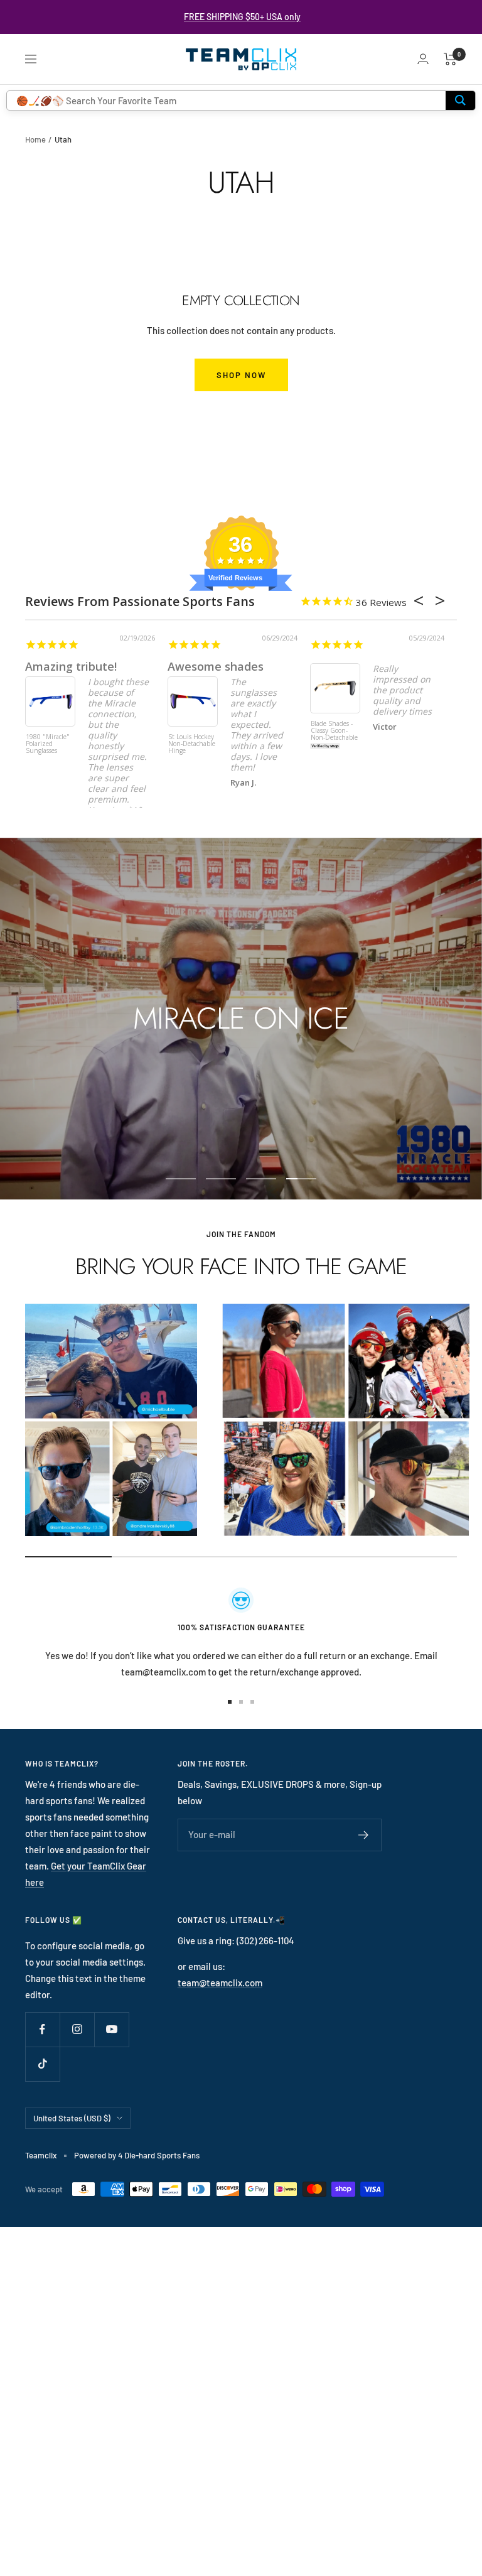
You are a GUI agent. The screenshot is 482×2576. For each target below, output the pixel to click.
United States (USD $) (72, 2118)
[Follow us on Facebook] (42, 2029)
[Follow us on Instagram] (77, 2029)
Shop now (241, 375)
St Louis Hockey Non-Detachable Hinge (192, 744)
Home (35, 139)
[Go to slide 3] (252, 1702)
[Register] (364, 1835)
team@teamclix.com (220, 1983)
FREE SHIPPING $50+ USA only (242, 17)
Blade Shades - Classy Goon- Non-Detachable (334, 731)
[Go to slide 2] (241, 1702)
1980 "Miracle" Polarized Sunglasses (48, 744)
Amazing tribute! (71, 666)
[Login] (423, 59)
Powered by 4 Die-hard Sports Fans (137, 2155)
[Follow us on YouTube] (111, 2029)
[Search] (460, 100)
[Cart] (450, 59)
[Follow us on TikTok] (42, 2064)
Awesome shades (216, 666)
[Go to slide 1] (230, 1702)
